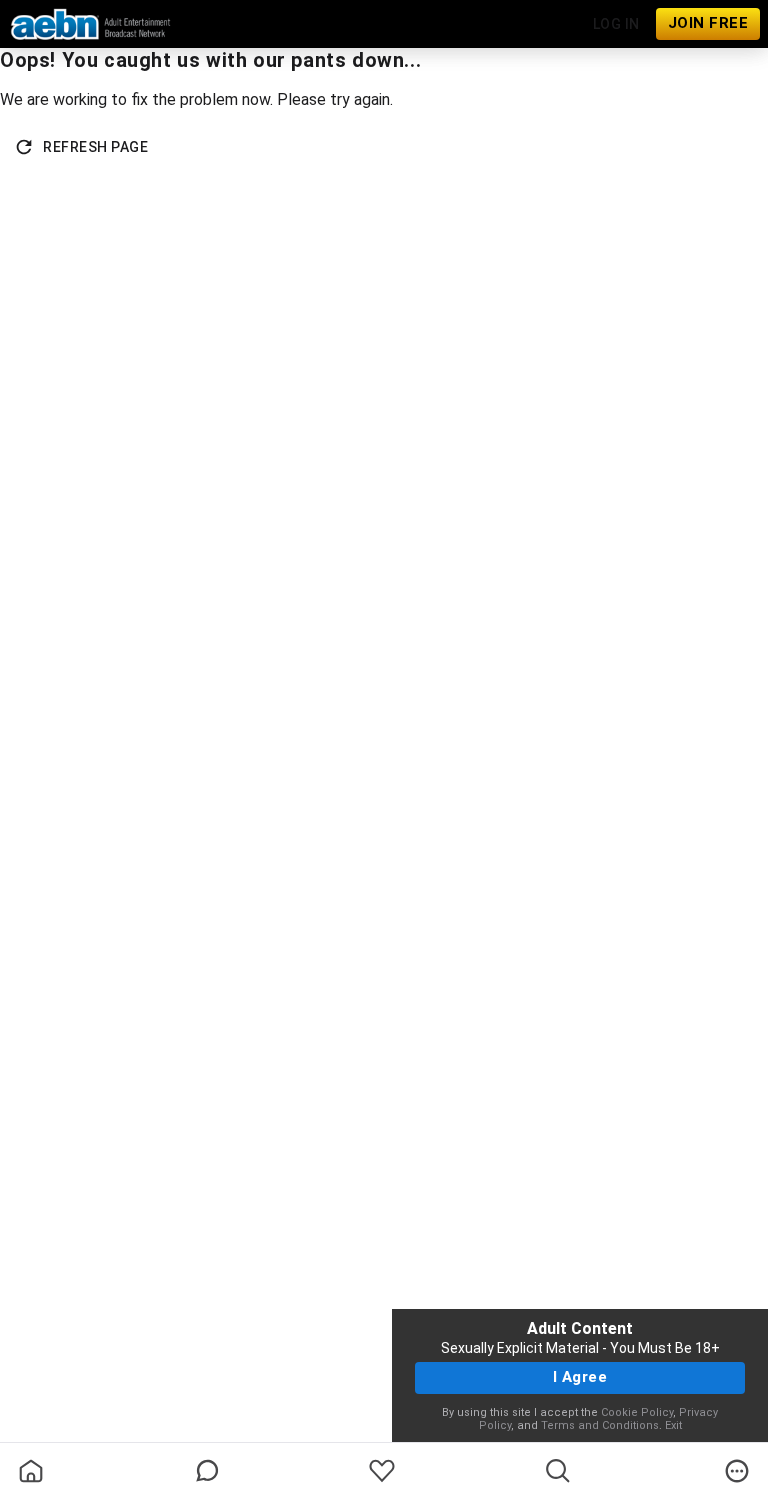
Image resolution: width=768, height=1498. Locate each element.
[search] (558, 1471)
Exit (673, 1425)
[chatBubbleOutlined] (207, 1470)
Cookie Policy (637, 1412)
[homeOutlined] (31, 1471)
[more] (737, 1471)
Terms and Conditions (600, 1425)
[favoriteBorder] (382, 1471)
